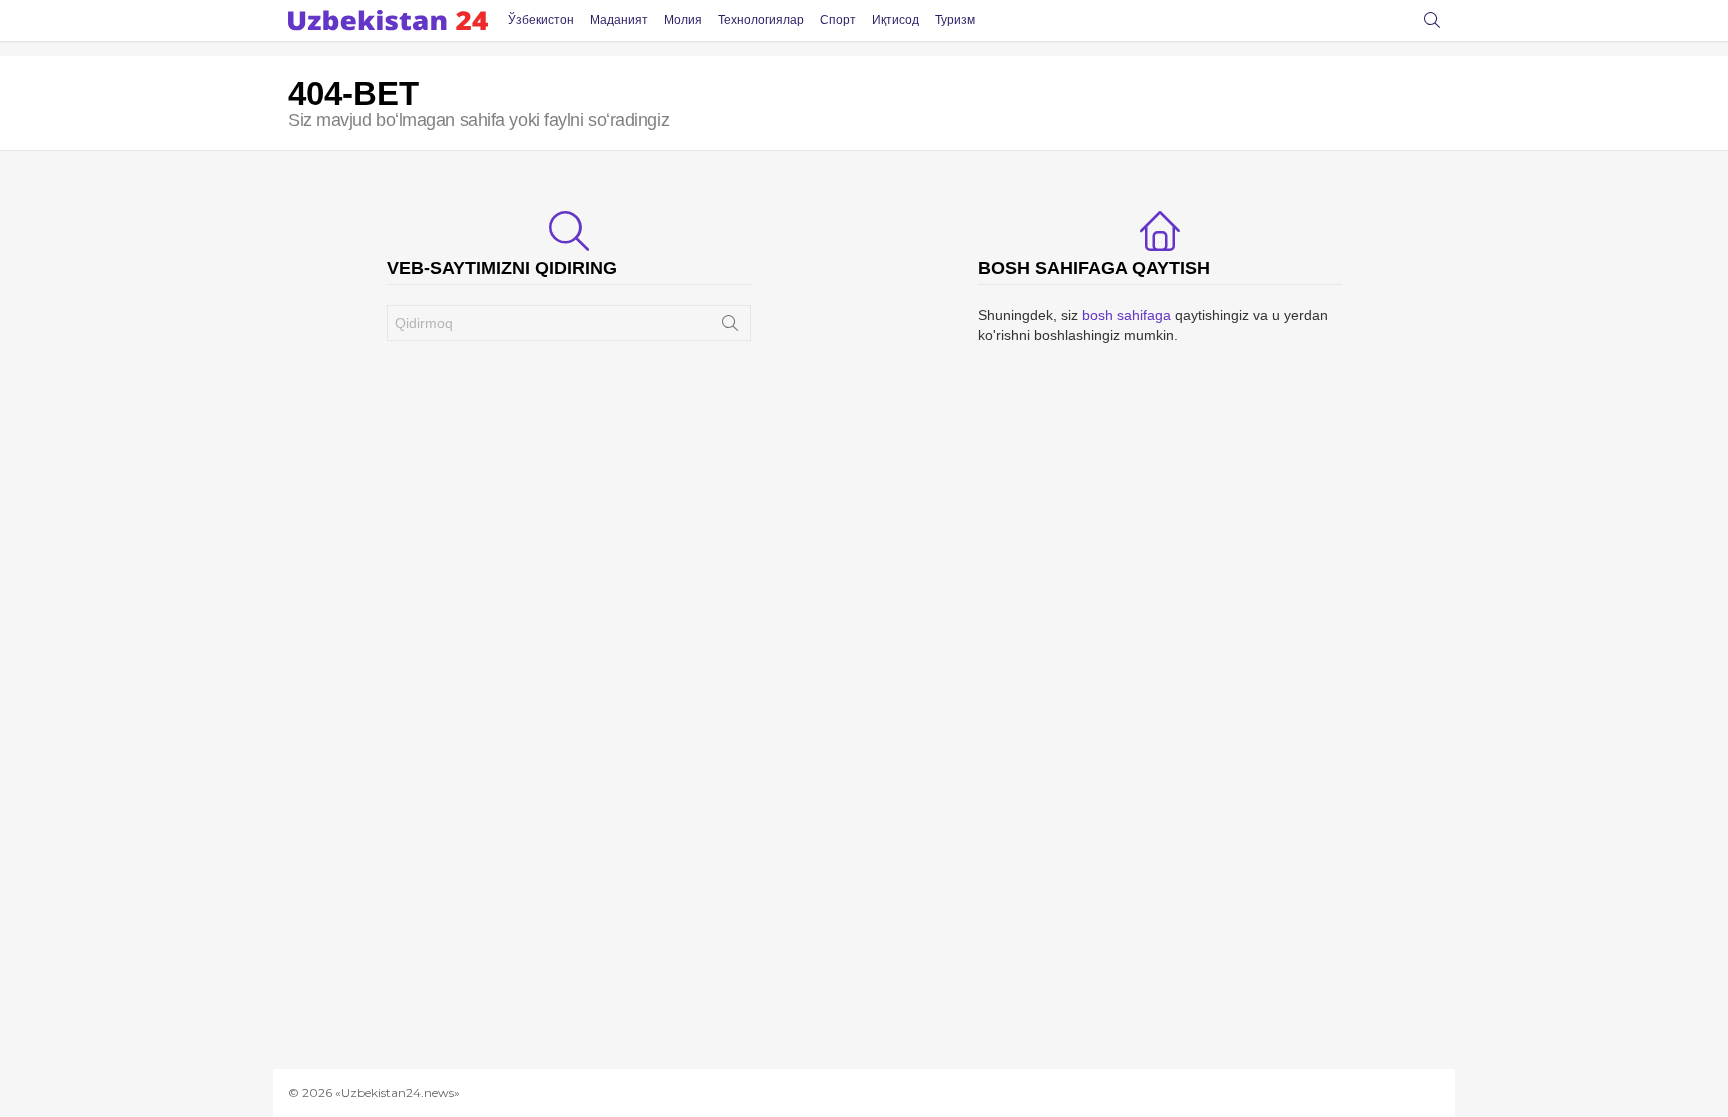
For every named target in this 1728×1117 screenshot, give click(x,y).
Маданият (619, 20)
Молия (683, 20)
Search (730, 327)
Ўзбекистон (541, 20)
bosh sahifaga (1126, 315)
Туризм (955, 20)
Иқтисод (895, 20)
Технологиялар (761, 20)
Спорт (838, 20)
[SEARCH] (1432, 20)
